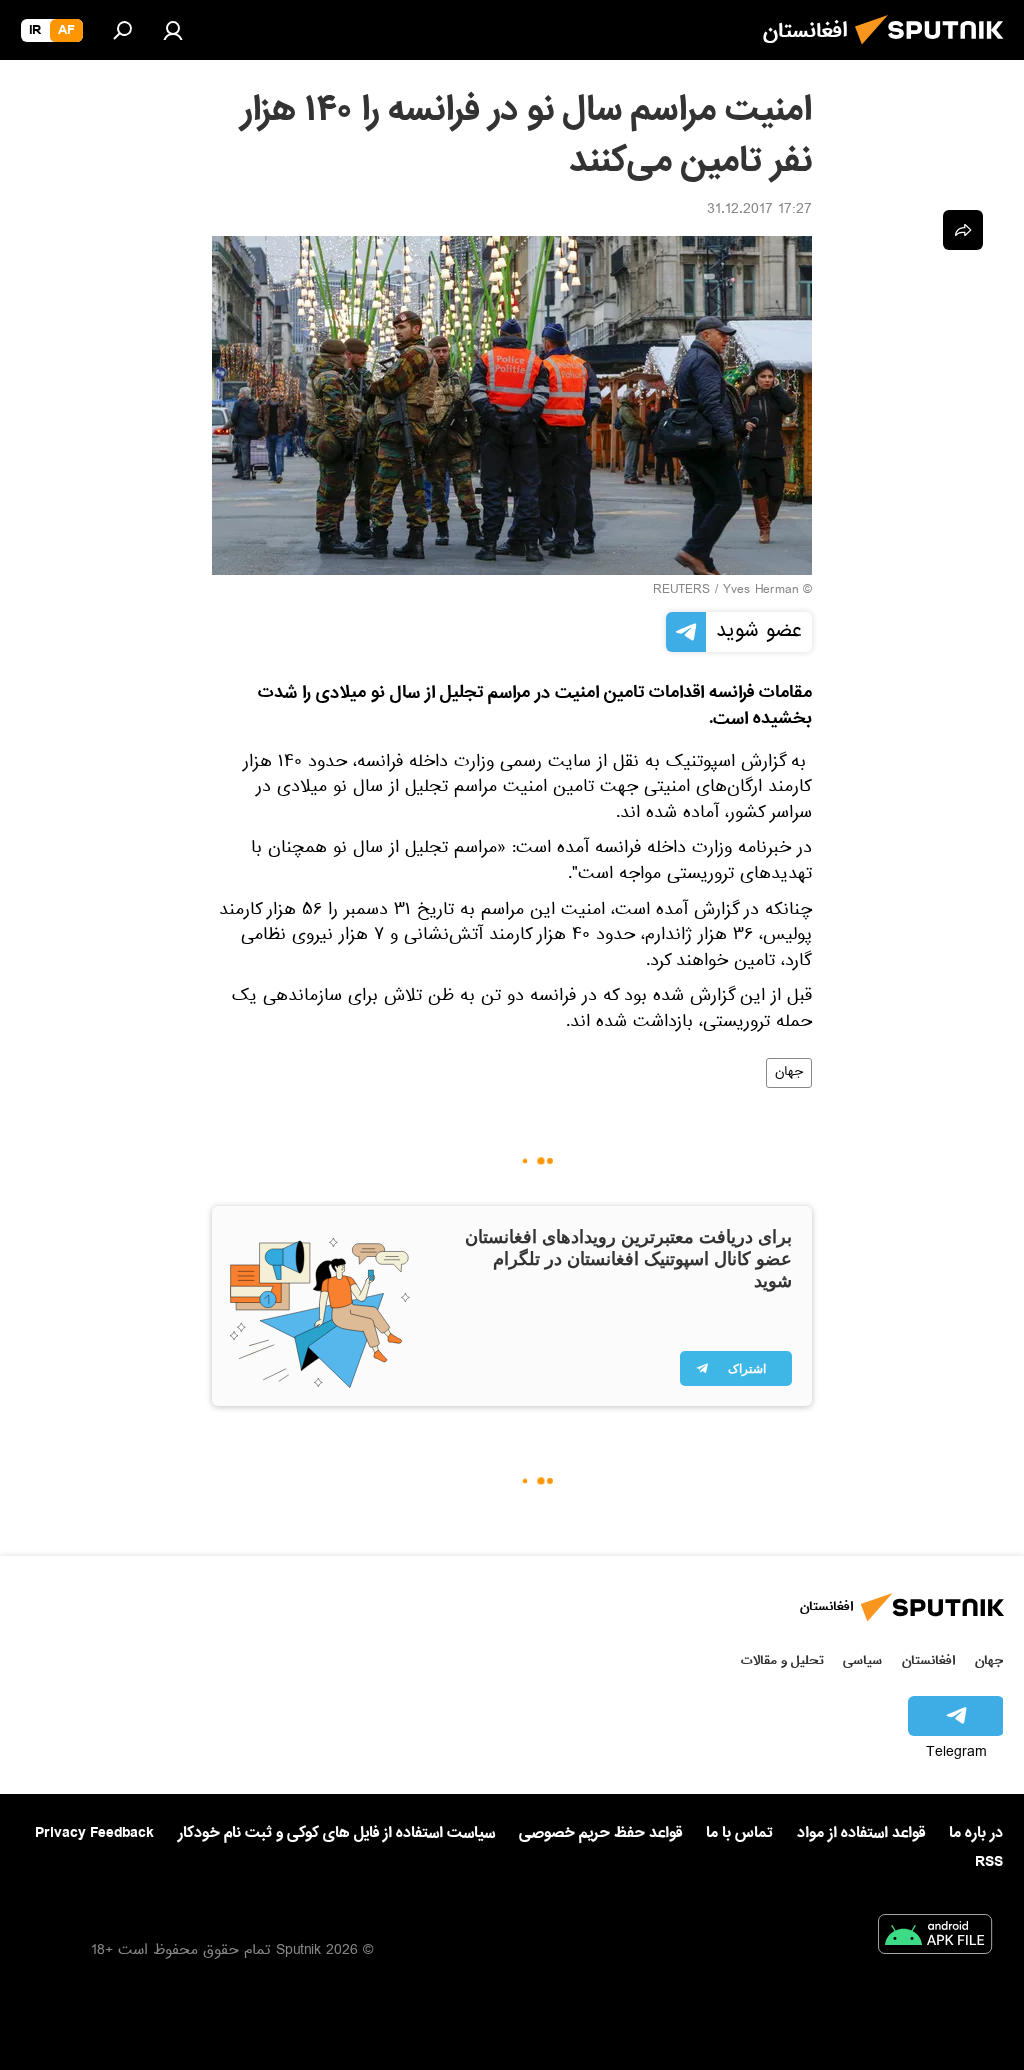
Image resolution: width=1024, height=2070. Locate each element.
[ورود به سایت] (173, 30)
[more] (963, 230)
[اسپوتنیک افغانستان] (935, 50)
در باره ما (976, 1833)
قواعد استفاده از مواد (861, 1833)
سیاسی (862, 1660)
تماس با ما (739, 1833)
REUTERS (681, 591)
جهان (789, 1073)
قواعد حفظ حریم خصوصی (600, 1833)
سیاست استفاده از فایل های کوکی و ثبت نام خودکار (336, 1833)
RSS (989, 1862)
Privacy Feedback (94, 1833)
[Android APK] (935, 1938)
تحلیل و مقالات (782, 1660)
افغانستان (928, 1660)
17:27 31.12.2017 (759, 211)
